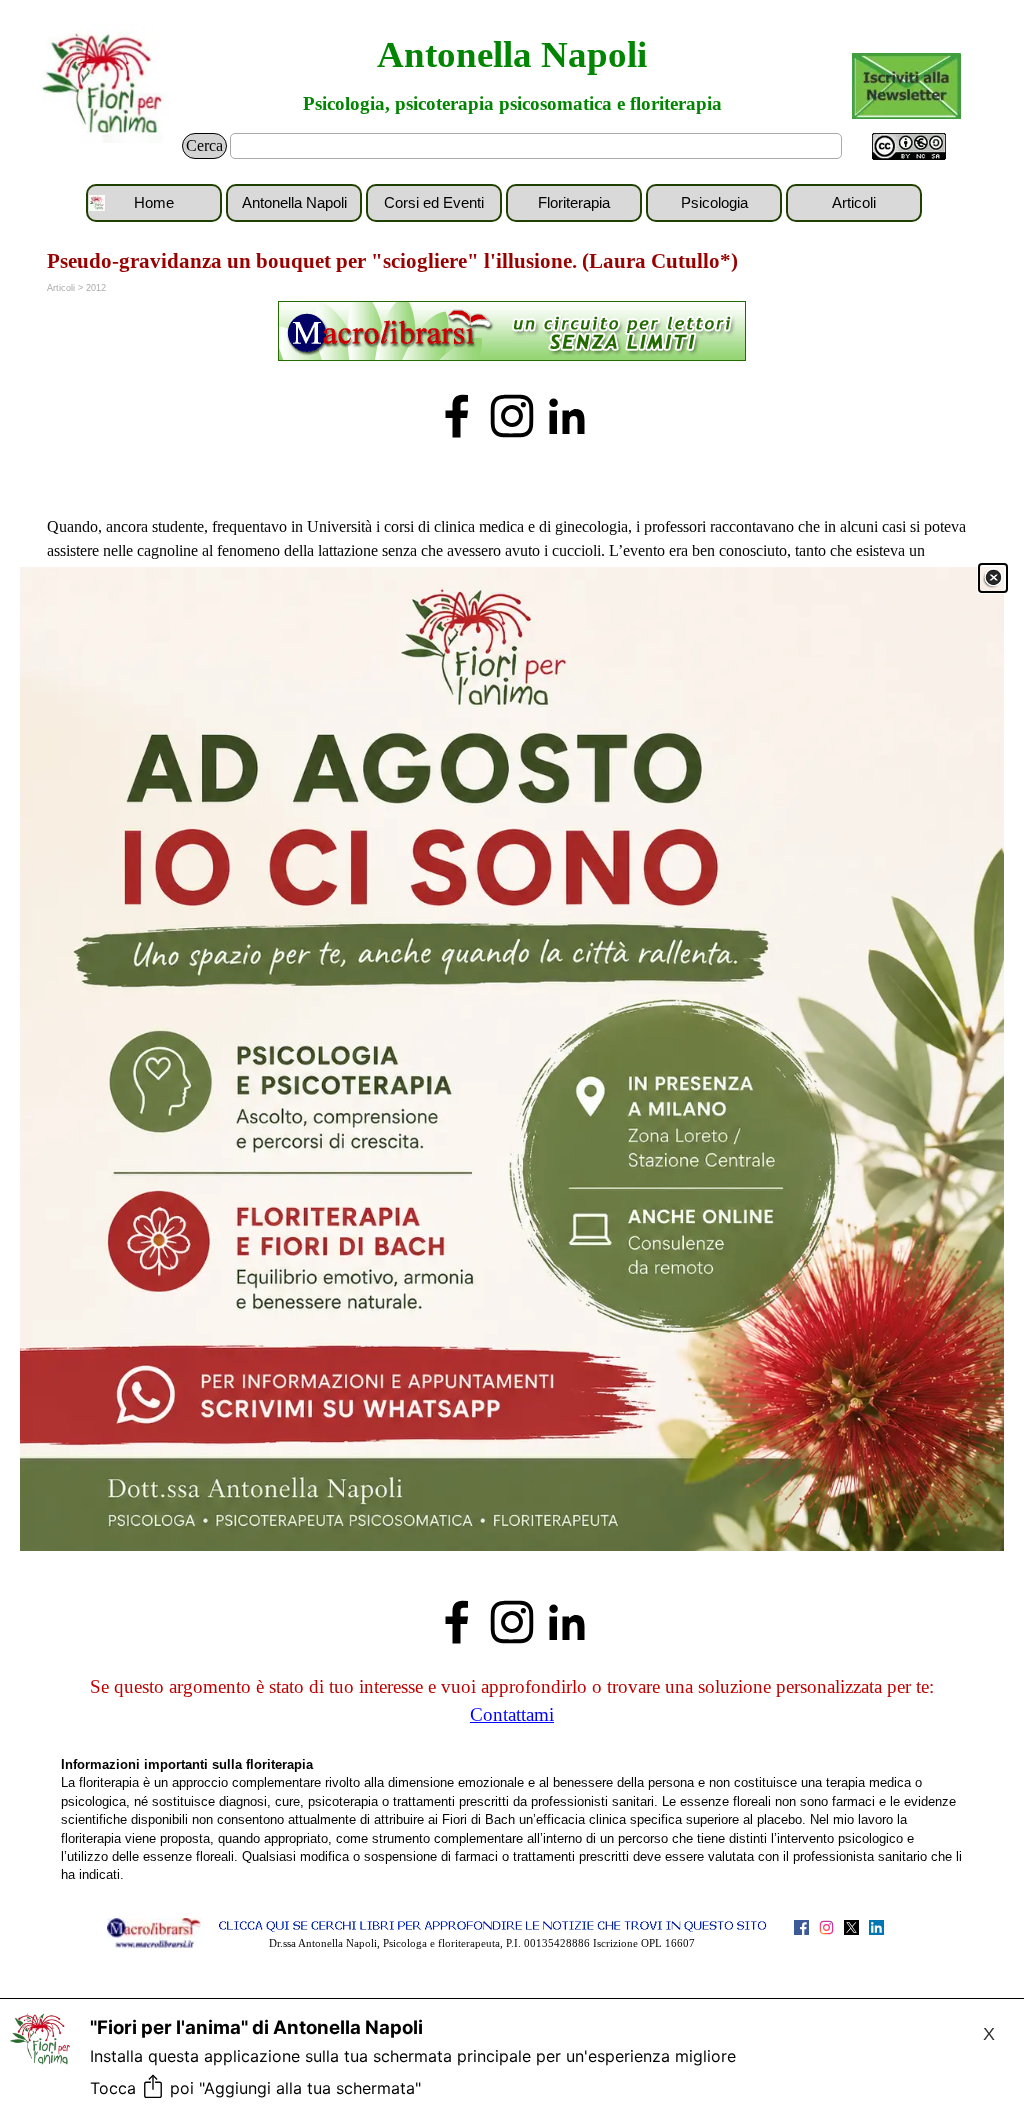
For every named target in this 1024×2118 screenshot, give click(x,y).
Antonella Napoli (512, 54)
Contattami (512, 1714)
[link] (512, 1059)
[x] (851, 1927)
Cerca (204, 145)
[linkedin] (567, 416)
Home (154, 203)
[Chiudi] (993, 578)
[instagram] (512, 416)
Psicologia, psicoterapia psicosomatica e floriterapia (512, 103)
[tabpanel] (512, 333)
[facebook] (457, 416)
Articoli (854, 203)
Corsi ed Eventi (434, 203)
